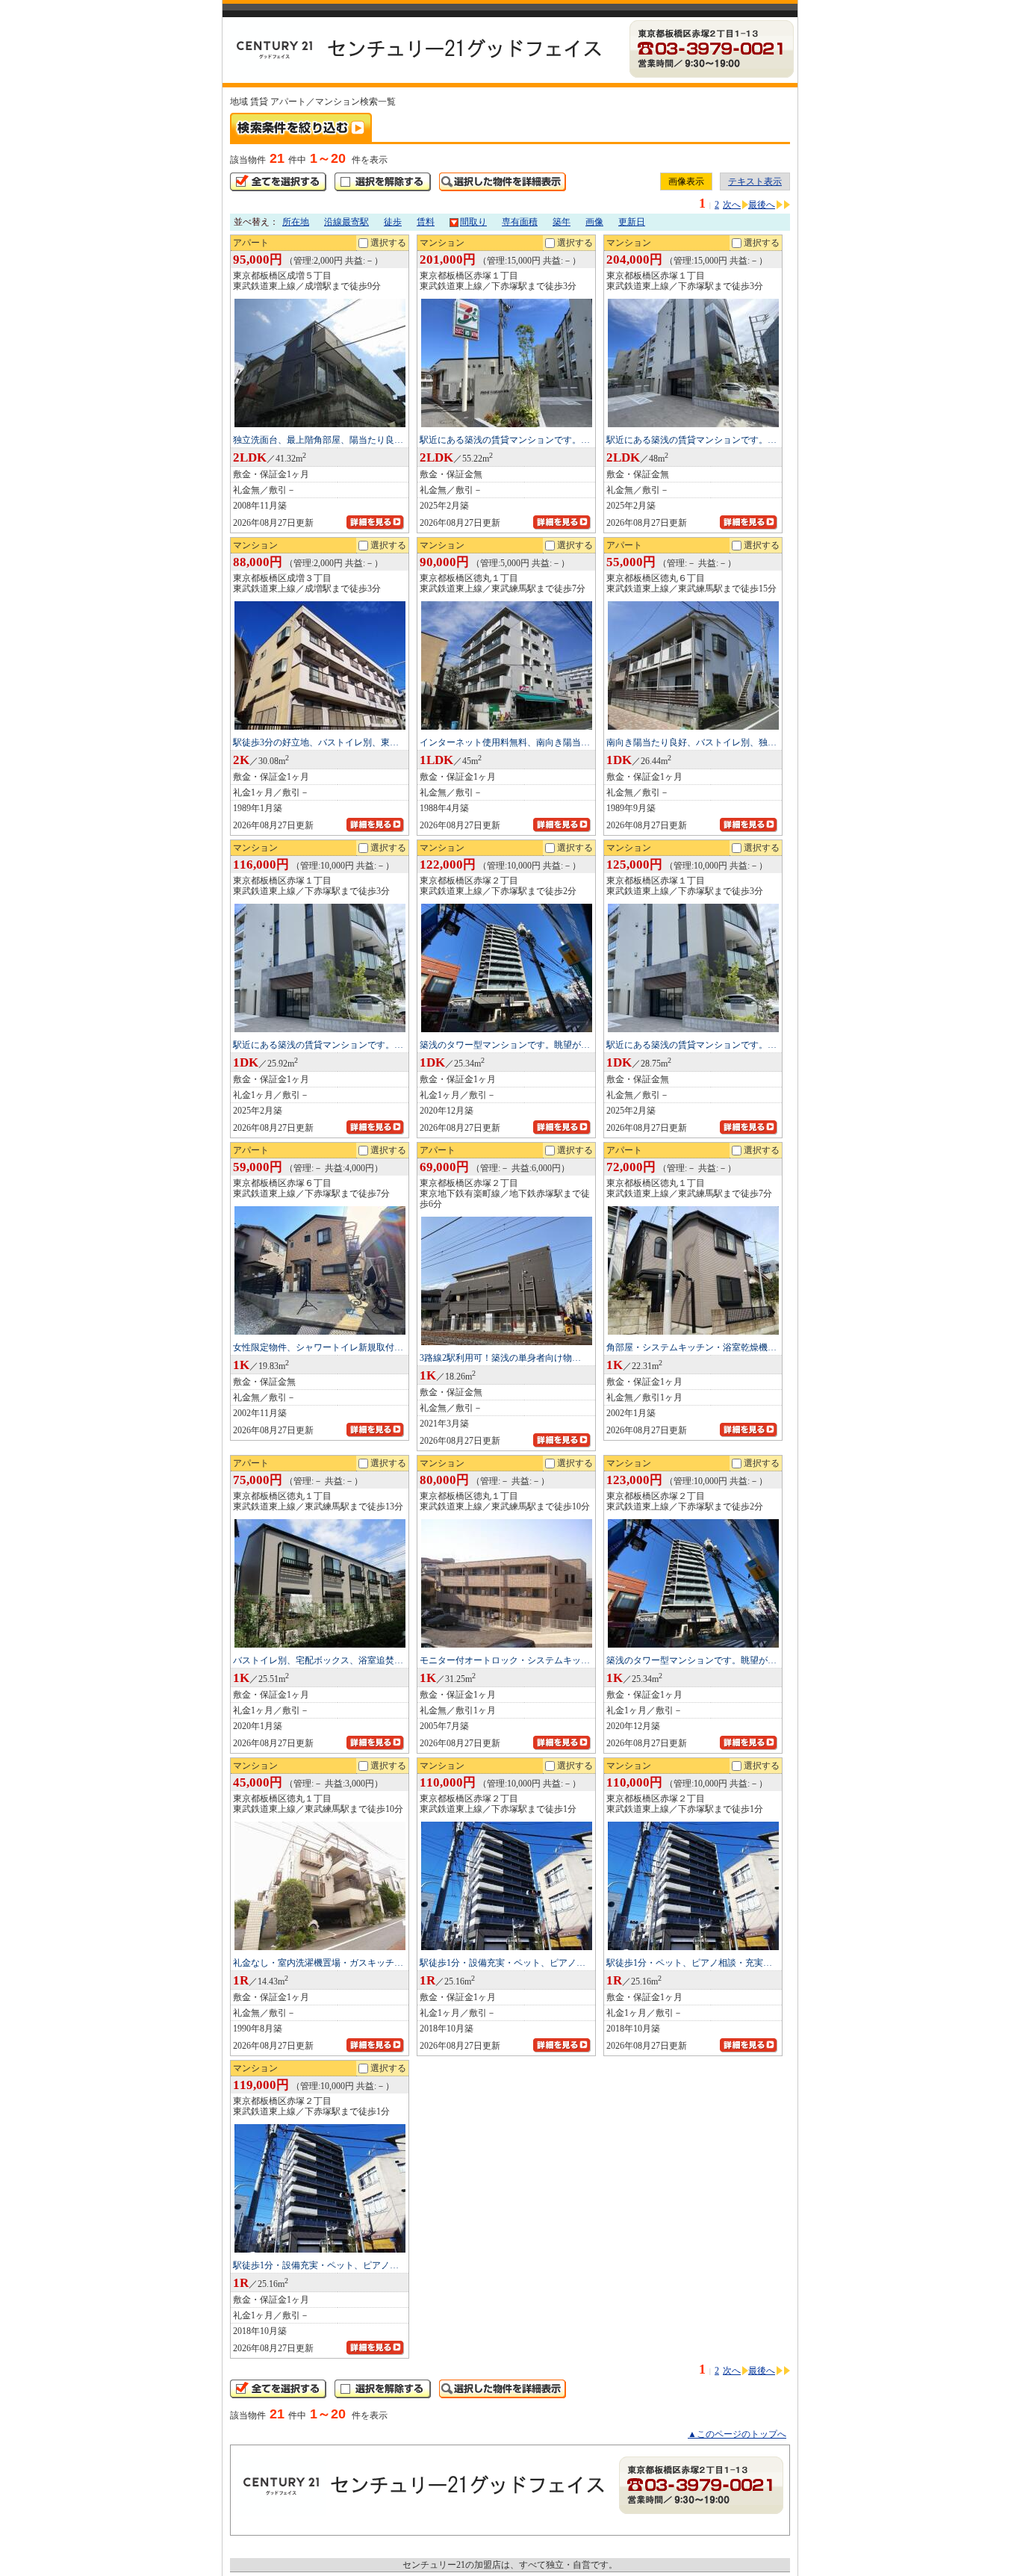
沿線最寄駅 (346, 222)
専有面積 (520, 222)
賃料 (426, 222)
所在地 (296, 222)
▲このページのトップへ (737, 2434)
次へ (732, 205)
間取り (473, 222)
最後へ (762, 205)
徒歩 (393, 222)
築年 (562, 222)
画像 (594, 222)
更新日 (632, 222)
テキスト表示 (755, 181)
